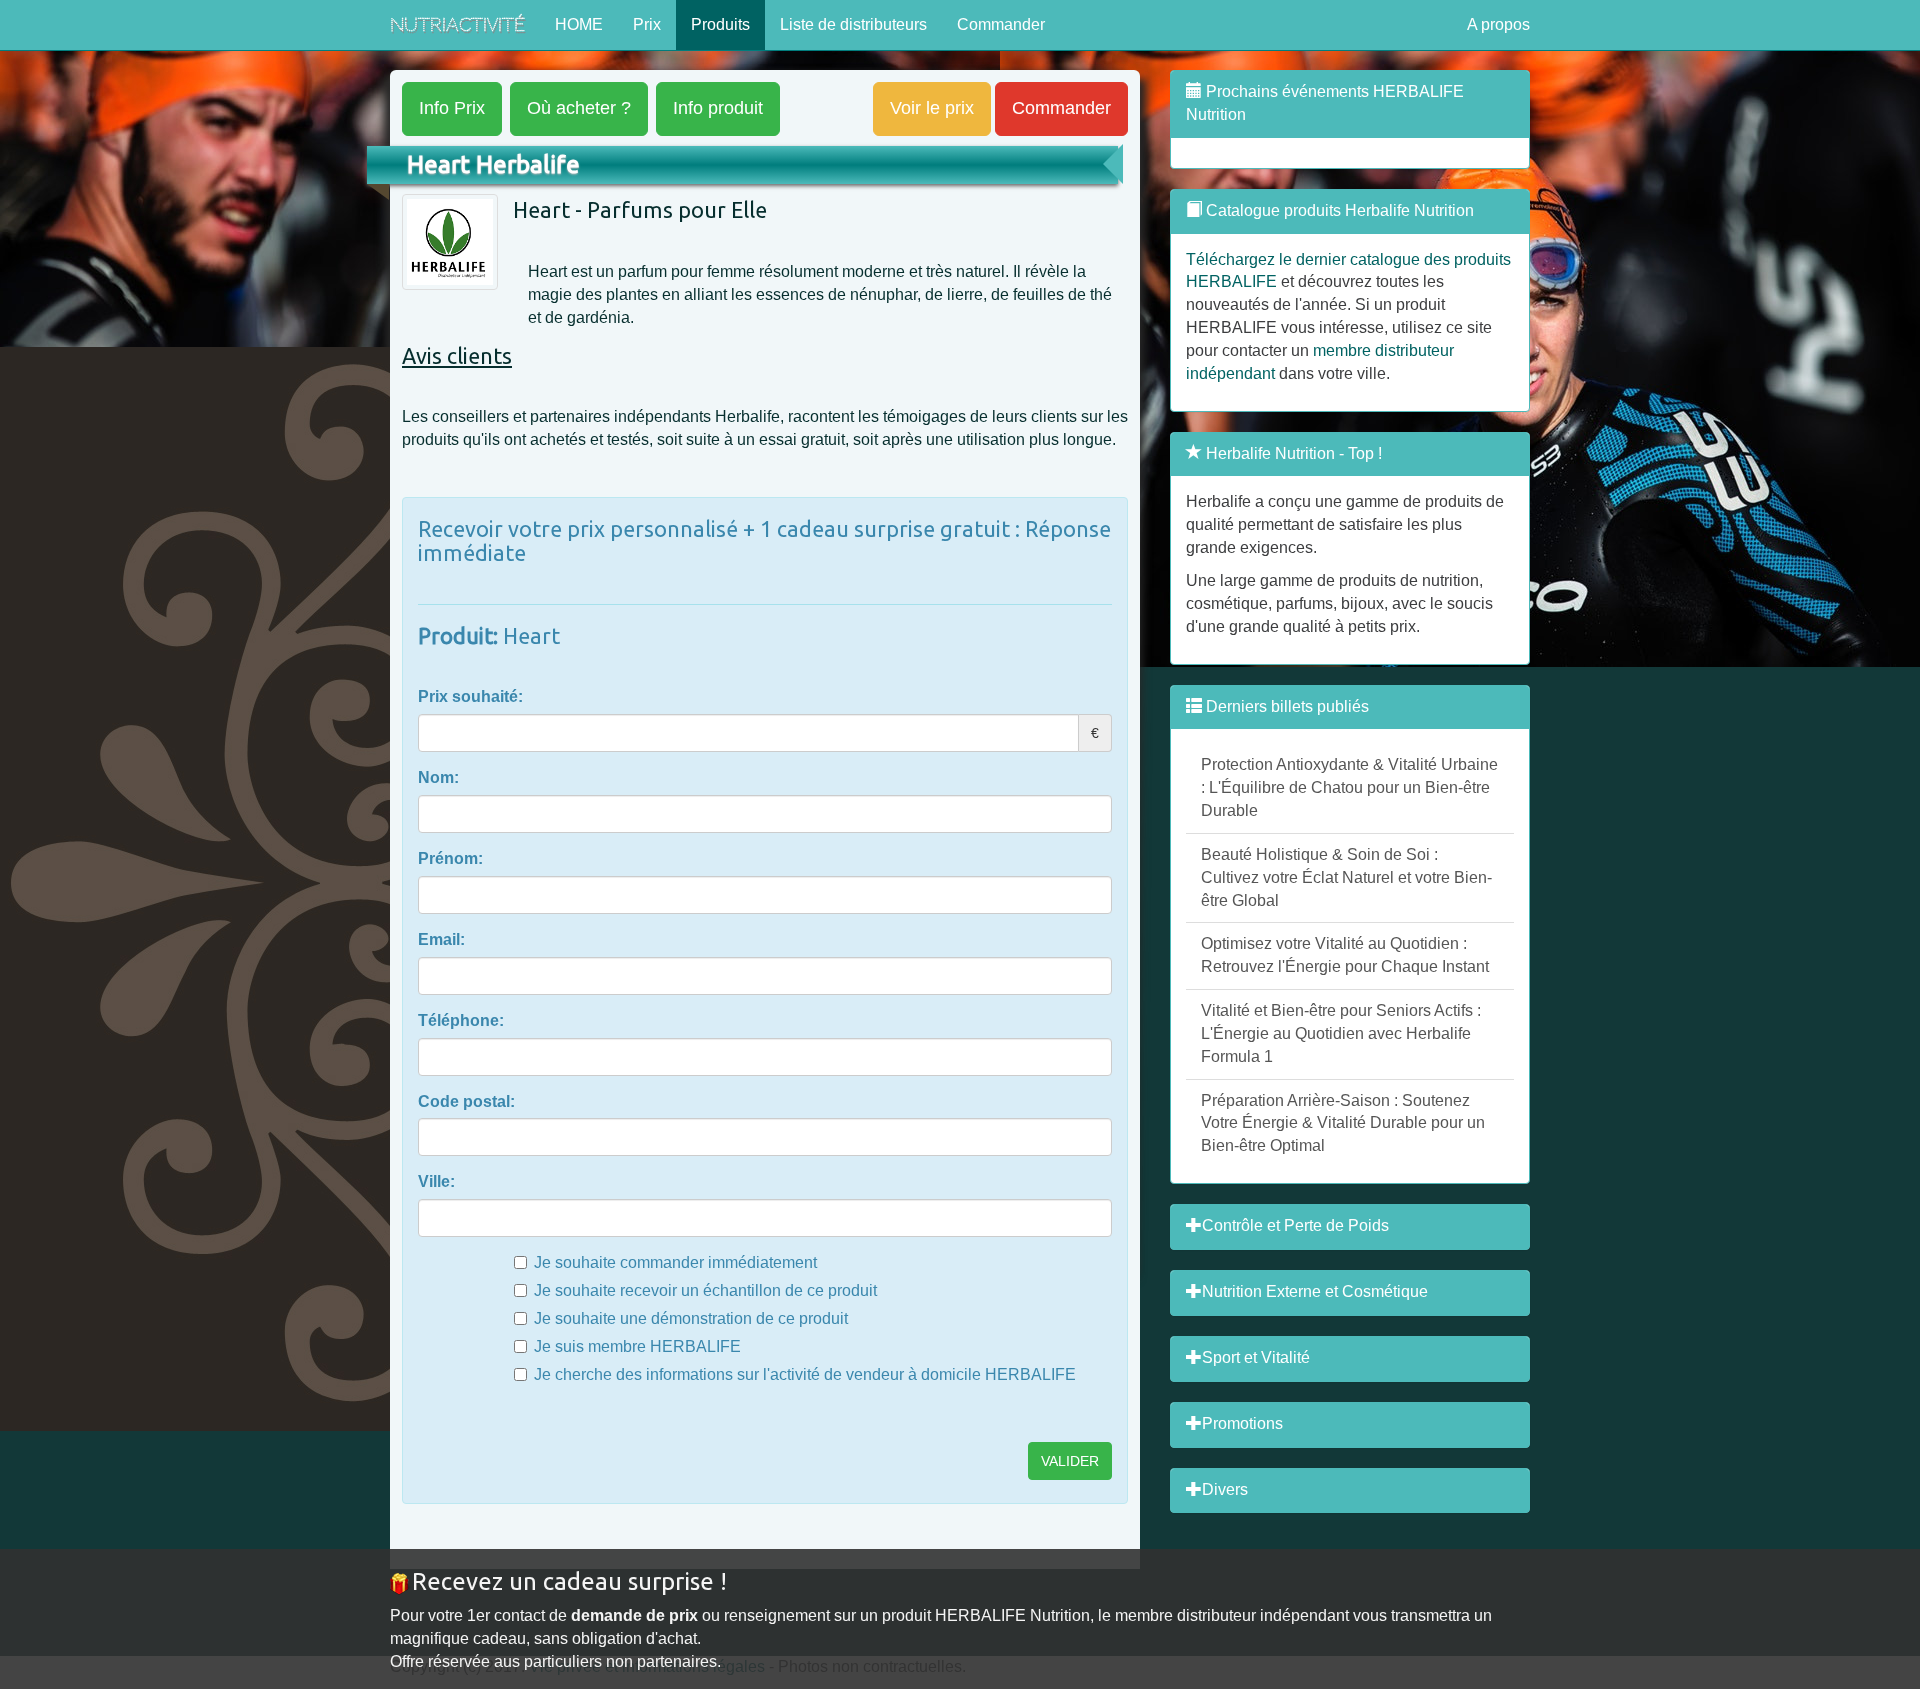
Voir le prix (932, 108)
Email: (441, 939)
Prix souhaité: (470, 696)
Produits (720, 24)
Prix (647, 24)
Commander (1001, 24)
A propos (1498, 24)
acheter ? (579, 108)
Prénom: (450, 858)
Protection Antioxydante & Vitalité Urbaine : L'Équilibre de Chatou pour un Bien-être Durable (1349, 787)
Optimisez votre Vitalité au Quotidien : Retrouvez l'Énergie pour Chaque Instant (1345, 955)
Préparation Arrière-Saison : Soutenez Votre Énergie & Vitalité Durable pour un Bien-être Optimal (1343, 1123)
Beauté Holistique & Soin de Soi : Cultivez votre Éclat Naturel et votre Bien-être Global (1346, 877)
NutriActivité (457, 24)
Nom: (438, 777)
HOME (579, 24)
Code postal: (466, 1101)
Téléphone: (461, 1020)
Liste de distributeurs (853, 24)
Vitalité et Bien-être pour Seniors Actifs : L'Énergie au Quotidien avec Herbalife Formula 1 (1341, 1033)
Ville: (436, 1181)
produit (718, 108)
